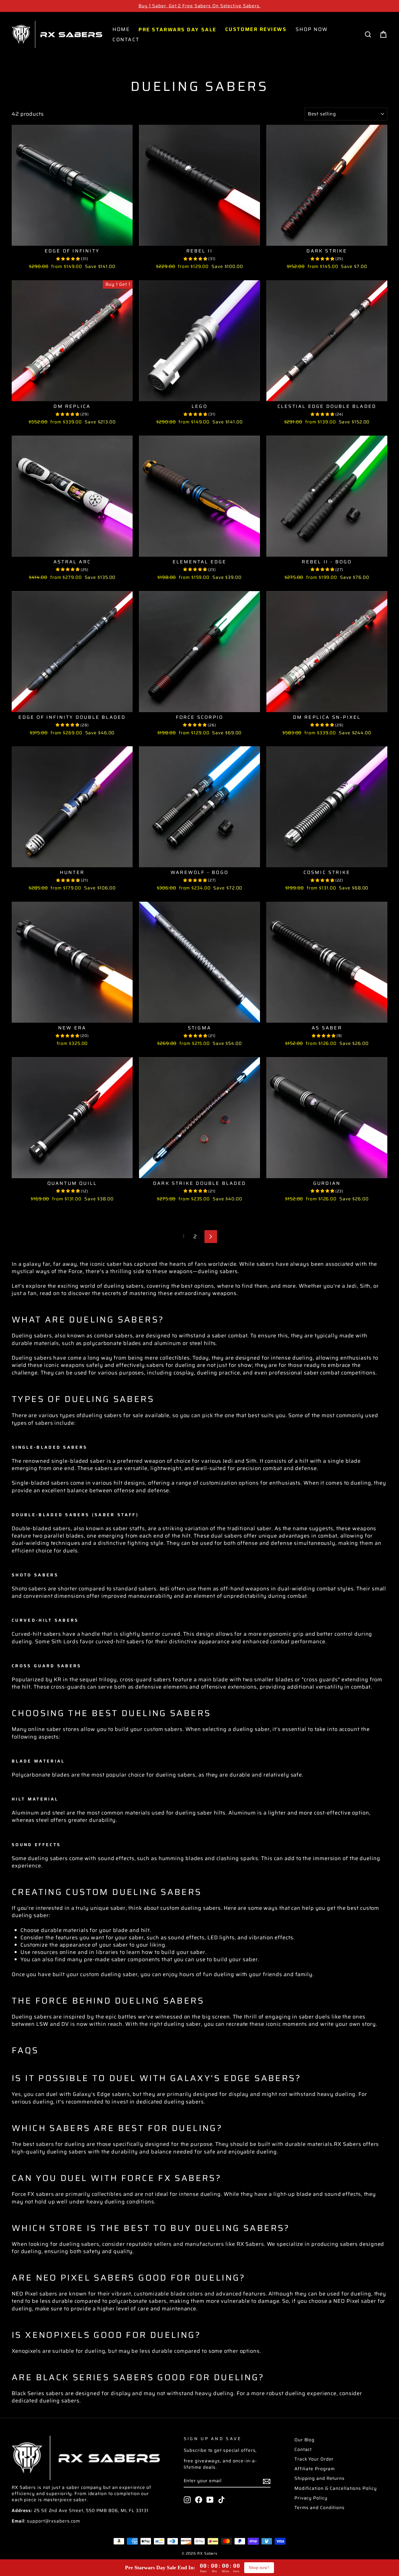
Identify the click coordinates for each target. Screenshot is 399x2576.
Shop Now (312, 29)
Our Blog (305, 2440)
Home (121, 29)
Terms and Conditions (320, 2508)
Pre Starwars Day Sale (177, 29)
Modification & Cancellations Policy (336, 2488)
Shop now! (259, 2568)
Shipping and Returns (320, 2478)
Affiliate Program (315, 2469)
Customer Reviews (256, 29)
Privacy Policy (311, 2498)
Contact (126, 39)
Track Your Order (314, 2459)
